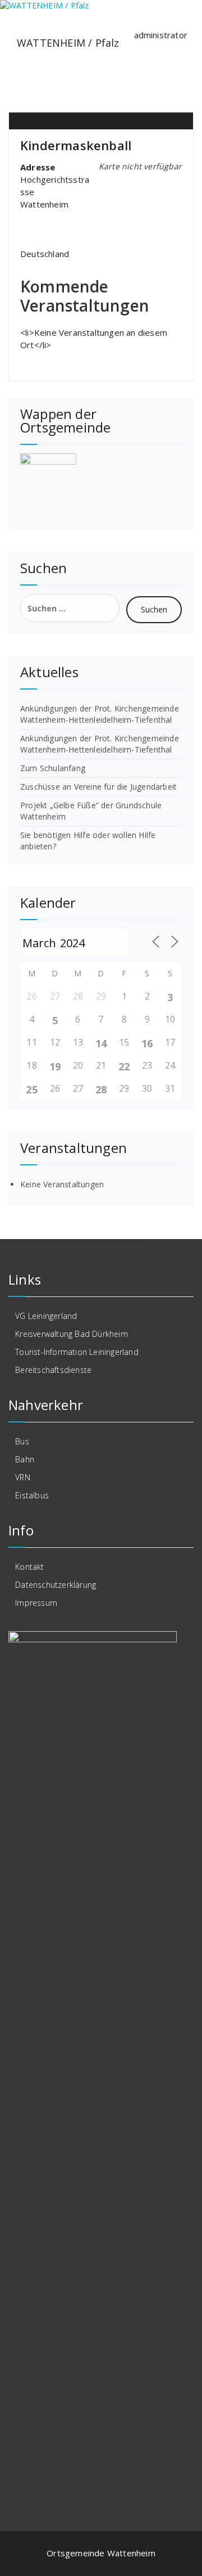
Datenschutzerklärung (56, 1585)
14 (101, 1043)
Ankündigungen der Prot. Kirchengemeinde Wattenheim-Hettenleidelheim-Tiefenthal (100, 714)
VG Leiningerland (46, 1316)
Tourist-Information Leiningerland (77, 1352)
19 (55, 1066)
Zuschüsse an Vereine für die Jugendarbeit (98, 787)
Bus (22, 1441)
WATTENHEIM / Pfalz (68, 43)
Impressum (36, 1603)
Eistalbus (32, 1495)
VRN (23, 1477)
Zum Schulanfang (53, 768)
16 (147, 1043)
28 (101, 1089)
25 (31, 1089)
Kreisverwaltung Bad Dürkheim (72, 1334)
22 (124, 1066)
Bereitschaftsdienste (53, 1370)
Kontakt (29, 1567)
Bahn (25, 1459)
